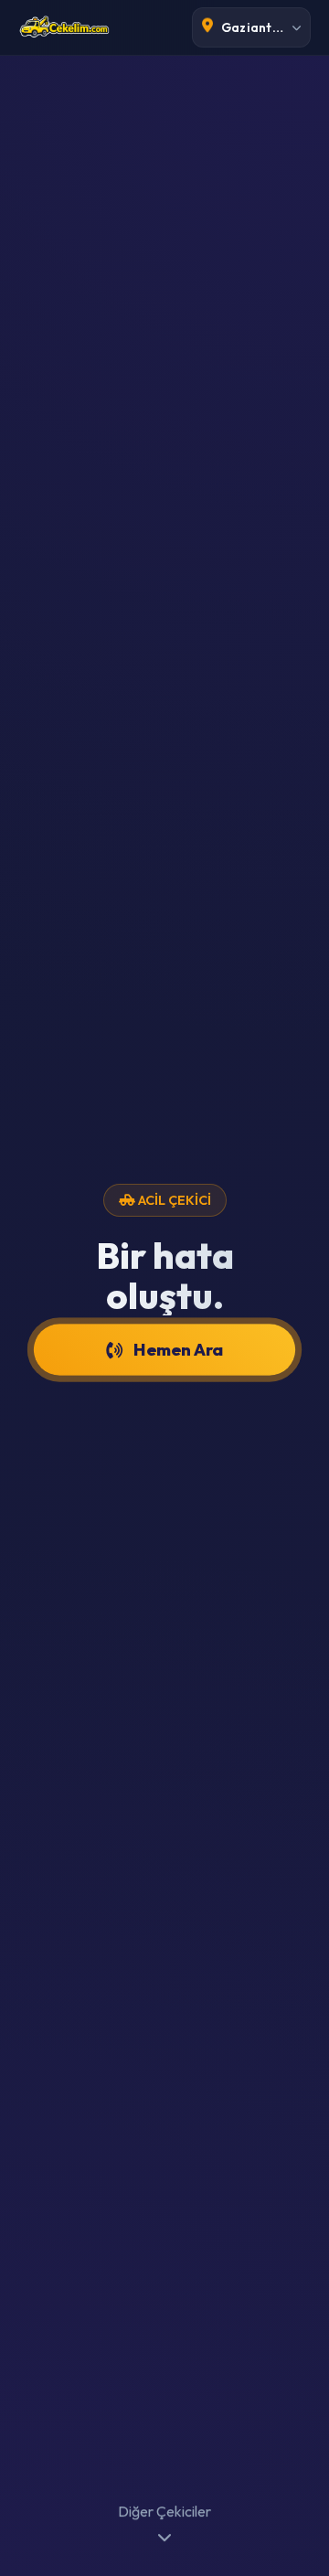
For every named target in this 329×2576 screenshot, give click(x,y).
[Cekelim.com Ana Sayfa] (64, 27)
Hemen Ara (179, 1349)
